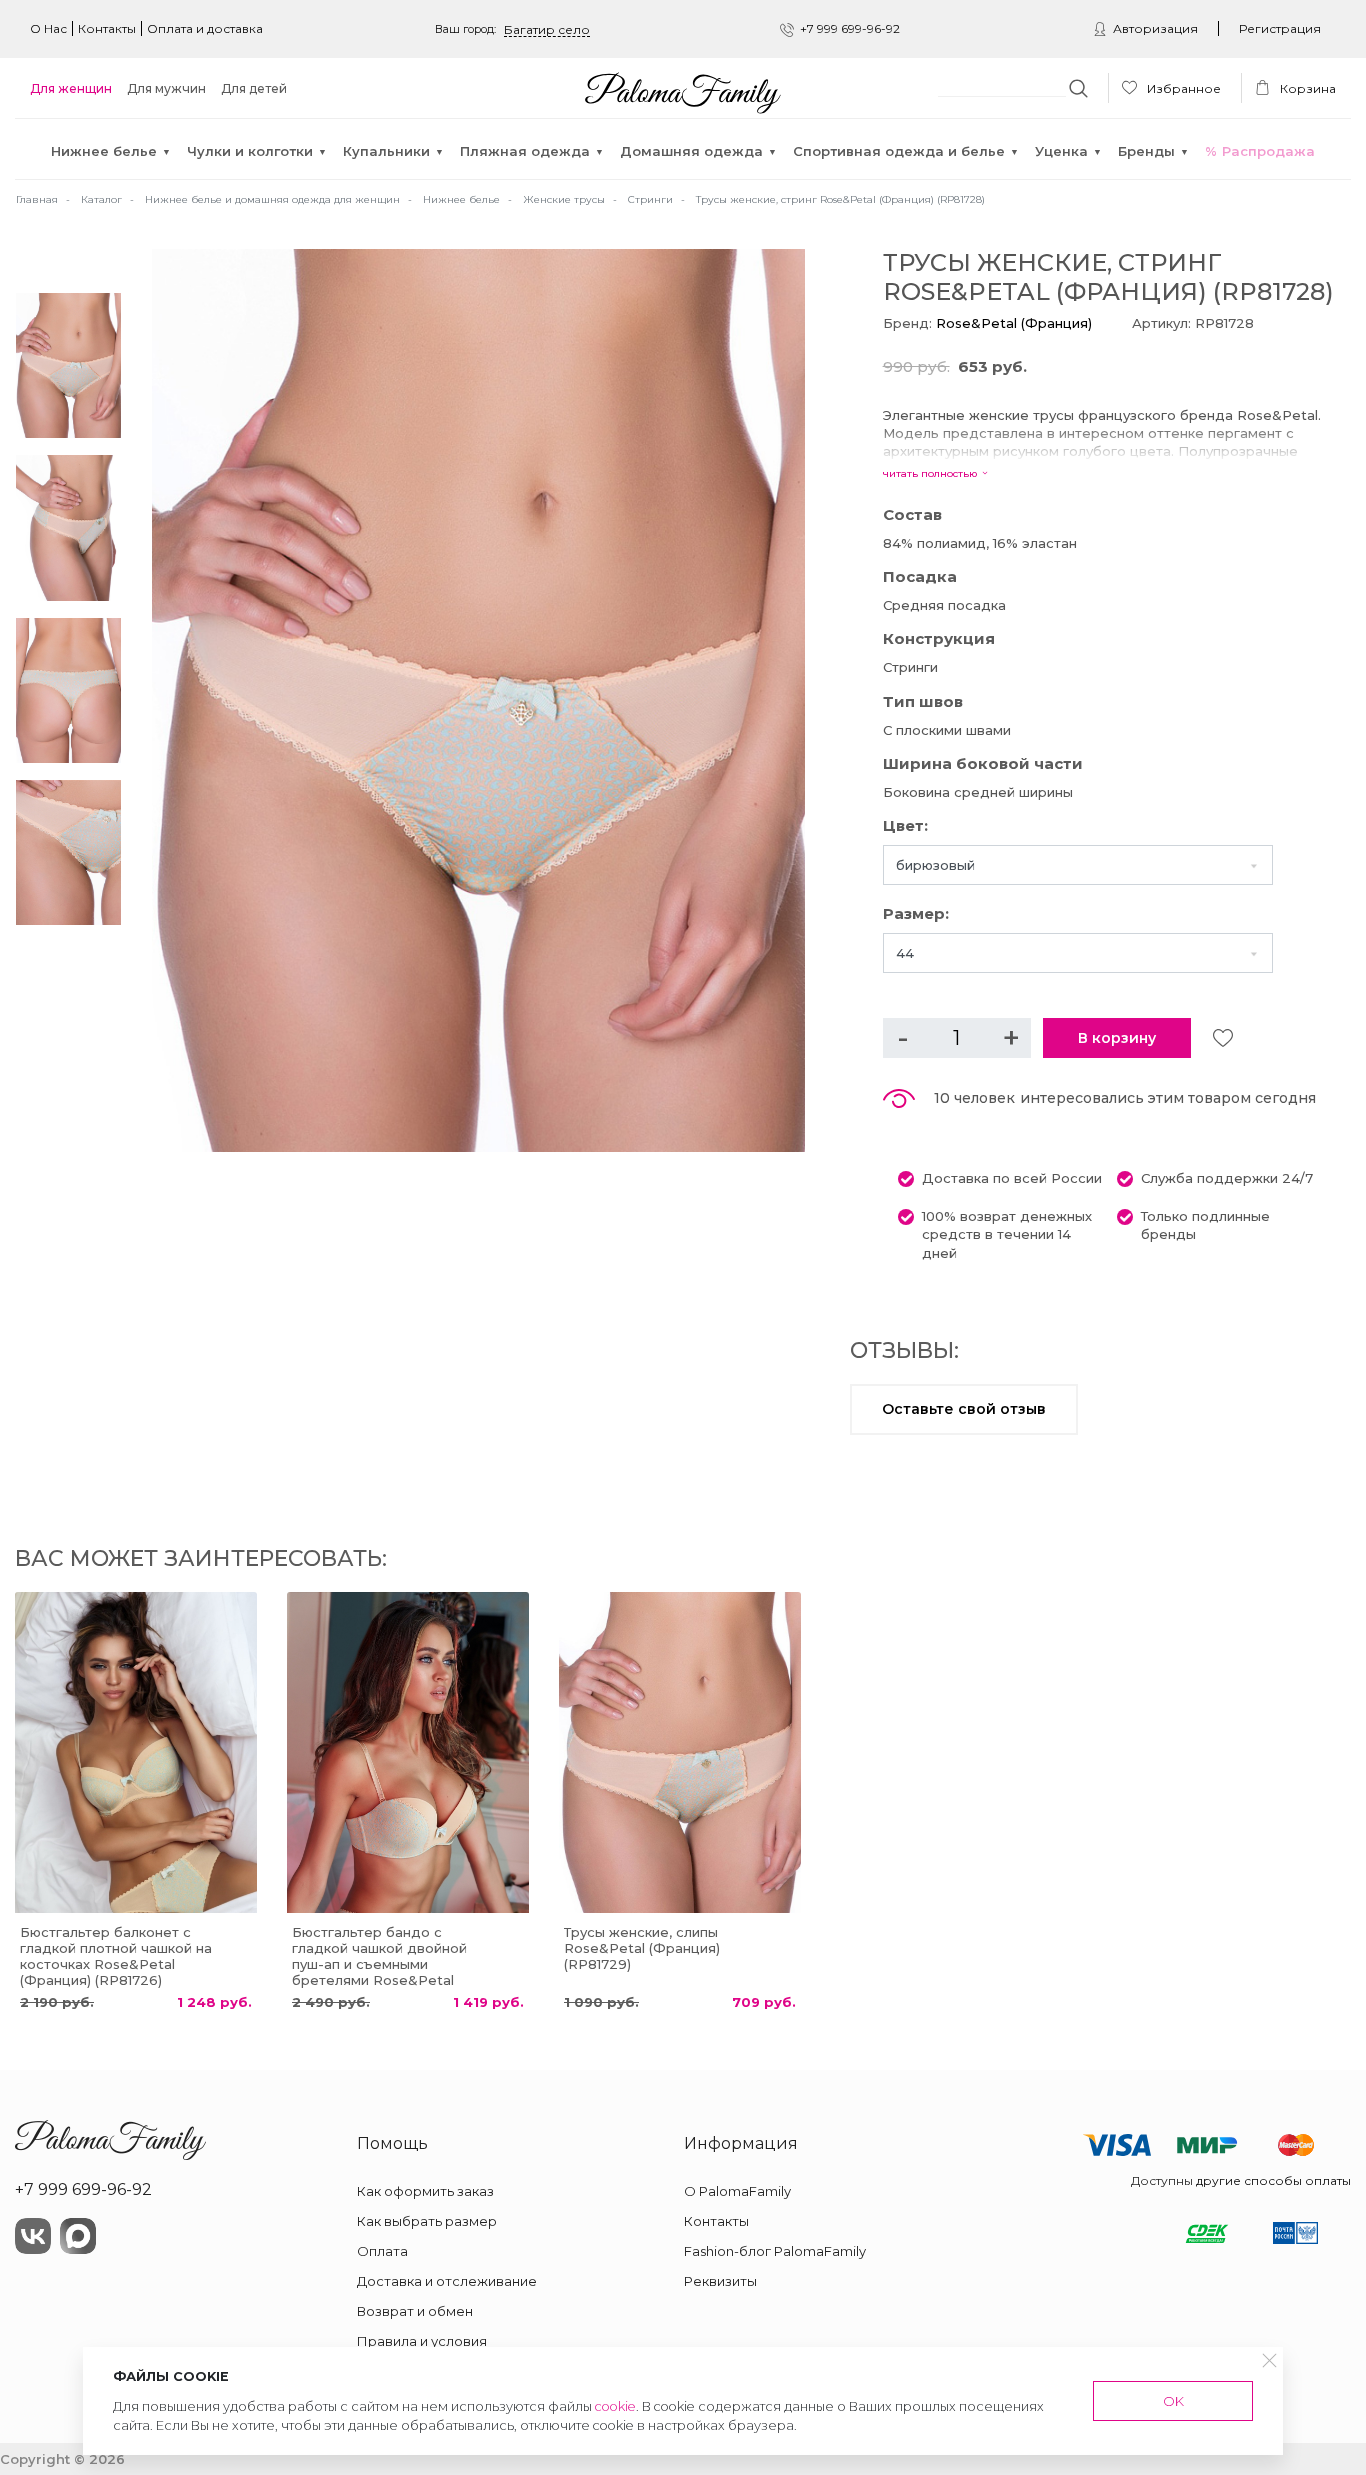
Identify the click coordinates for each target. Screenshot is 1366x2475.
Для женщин (71, 88)
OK (1173, 2401)
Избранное (1182, 88)
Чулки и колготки (250, 151)
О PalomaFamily (737, 2191)
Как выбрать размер (427, 2221)
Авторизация (1155, 28)
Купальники (386, 151)
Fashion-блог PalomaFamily (775, 2251)
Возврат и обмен (415, 2311)
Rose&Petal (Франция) (1014, 323)
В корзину (1117, 1038)
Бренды (1146, 151)
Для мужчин (166, 88)
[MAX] (78, 2236)
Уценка (1061, 151)
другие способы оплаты (1273, 2180)
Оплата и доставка (205, 28)
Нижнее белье (104, 151)
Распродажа (1268, 151)
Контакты (107, 28)
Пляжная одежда (525, 151)
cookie (615, 2406)
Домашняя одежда (691, 151)
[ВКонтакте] (33, 2236)
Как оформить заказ (425, 2191)
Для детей (254, 88)
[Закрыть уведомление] (1270, 2360)
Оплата (382, 2251)
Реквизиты (720, 2281)
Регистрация (1280, 28)
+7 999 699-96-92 (850, 28)
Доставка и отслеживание (447, 2281)
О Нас (48, 28)
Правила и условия (422, 2341)
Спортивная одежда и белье (899, 151)
